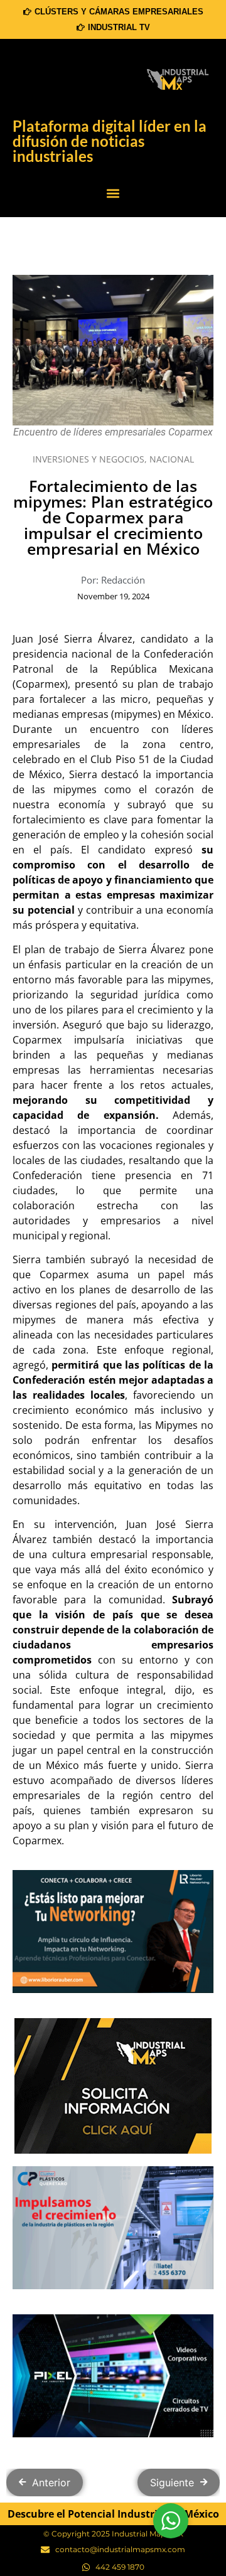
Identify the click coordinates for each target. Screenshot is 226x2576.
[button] (113, 194)
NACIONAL (172, 463)
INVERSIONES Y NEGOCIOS (89, 463)
